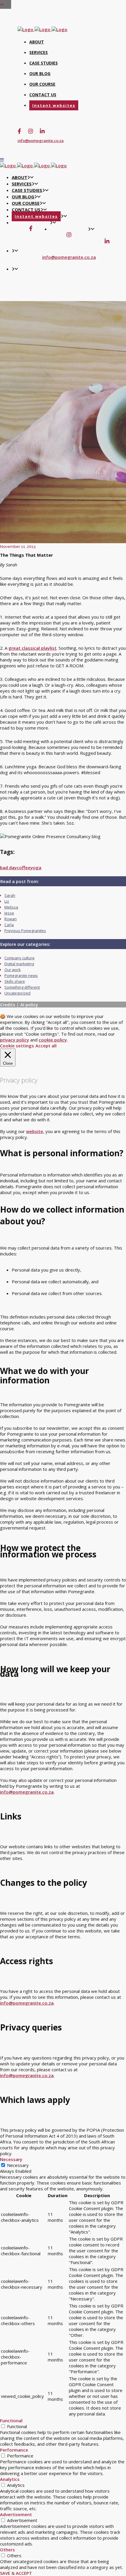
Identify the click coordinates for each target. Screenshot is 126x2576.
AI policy (29, 1005)
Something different (22, 987)
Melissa (11, 907)
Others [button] (7, 2550)
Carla (9, 925)
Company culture (19, 958)
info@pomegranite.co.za (41, 141)
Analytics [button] (10, 2479)
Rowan (11, 919)
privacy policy (15, 1040)
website (35, 1131)
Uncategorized (17, 993)
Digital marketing (19, 964)
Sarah (10, 895)
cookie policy (53, 1040)
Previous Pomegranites (25, 931)
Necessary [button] (11, 2159)
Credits (8, 1005)
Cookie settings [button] (17, 1046)
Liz (7, 901)
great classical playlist (33, 648)
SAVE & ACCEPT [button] (16, 2573)
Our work (13, 970)
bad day (8, 867)
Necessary (18, 2165)
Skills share (15, 981)
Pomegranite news (21, 975)
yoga (36, 867)
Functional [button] (11, 2420)
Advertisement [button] (16, 2514)
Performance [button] (14, 2450)
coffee (24, 867)
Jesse (9, 913)
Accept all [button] (46, 1046)
